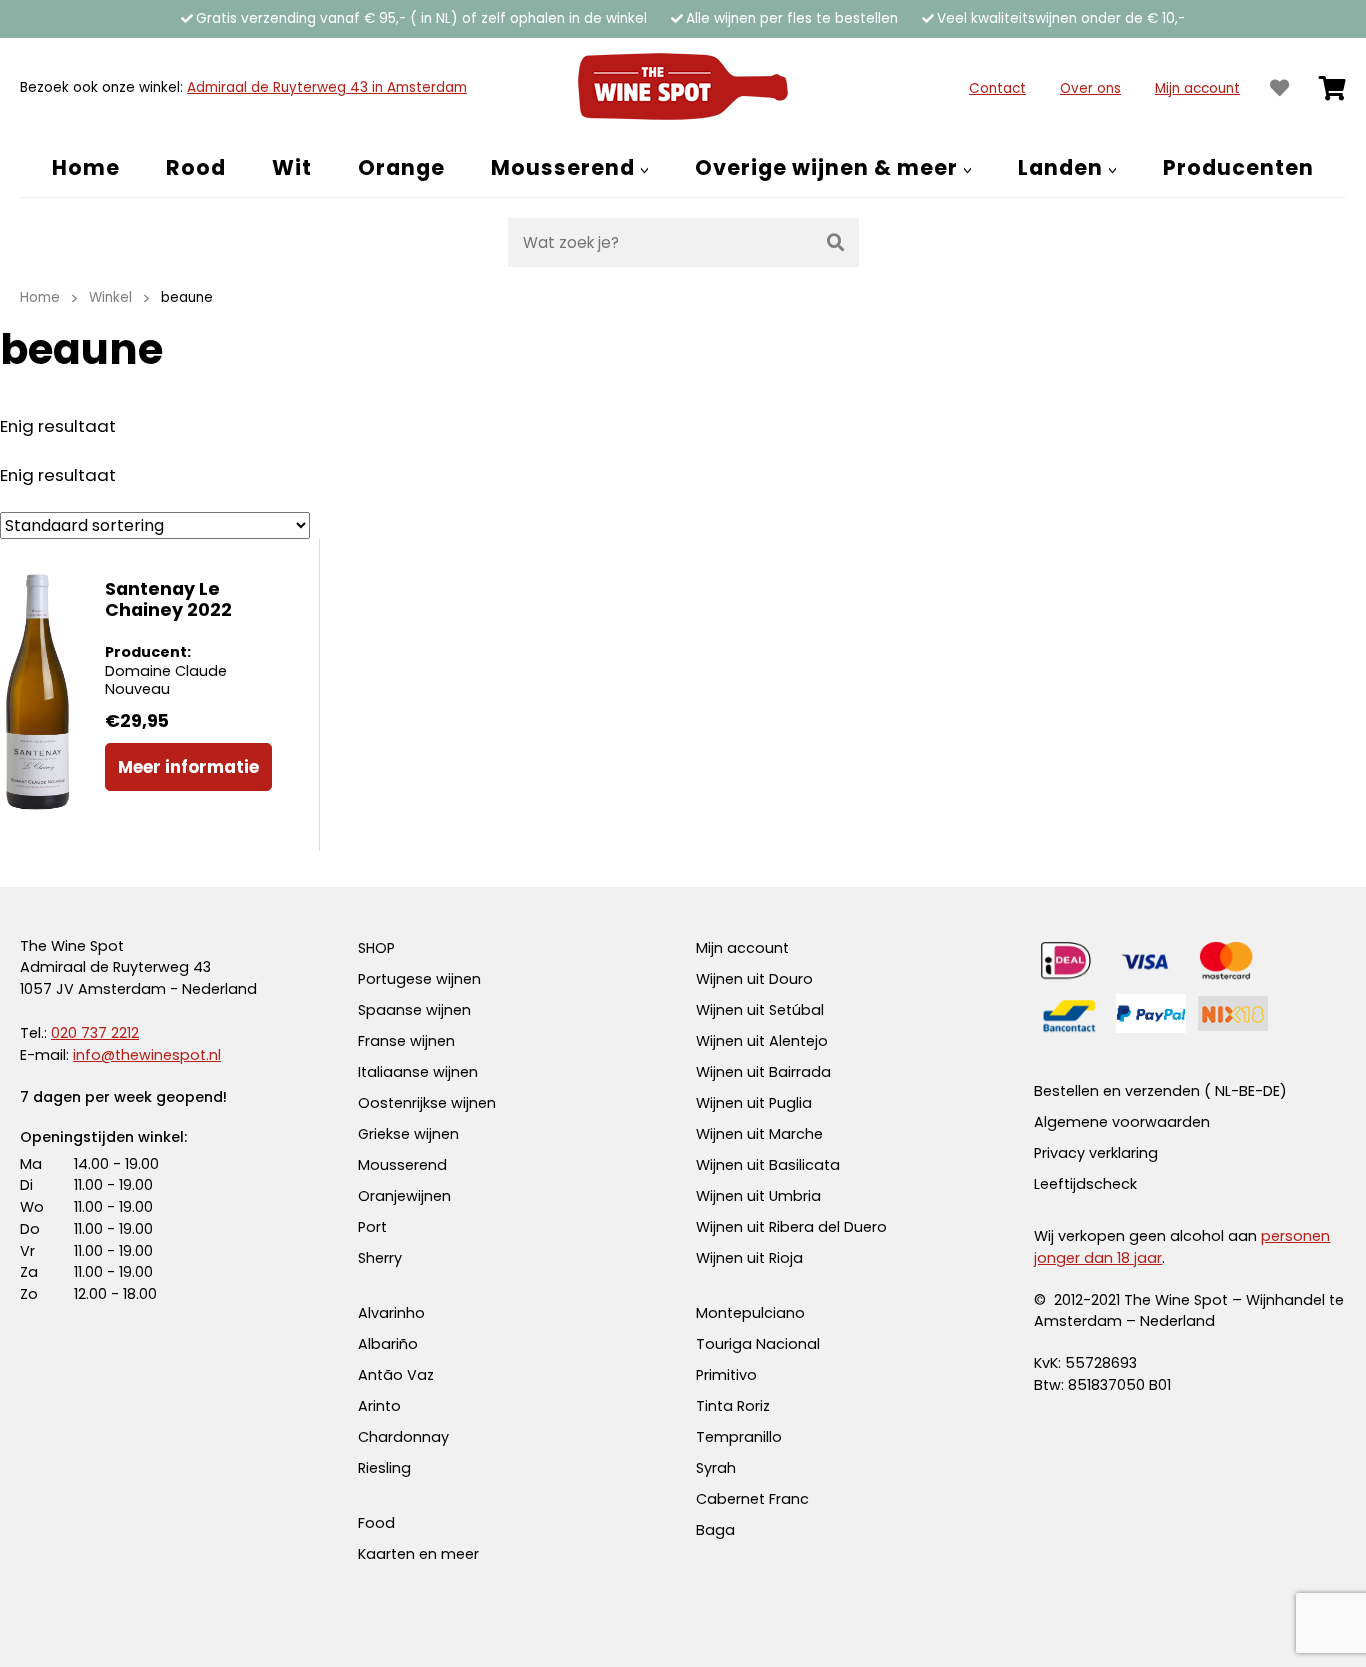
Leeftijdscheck (1085, 1184)
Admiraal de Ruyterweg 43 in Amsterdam (327, 87)
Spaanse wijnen (414, 1010)
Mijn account (1197, 88)
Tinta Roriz (733, 1406)
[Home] (683, 88)
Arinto (379, 1406)
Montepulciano (750, 1313)
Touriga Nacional (758, 1344)
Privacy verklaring (1096, 1153)
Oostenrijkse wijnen (427, 1103)
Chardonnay (403, 1437)
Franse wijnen (406, 1041)
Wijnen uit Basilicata (768, 1165)
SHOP (376, 948)
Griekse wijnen (408, 1134)
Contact (997, 88)
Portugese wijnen (419, 979)
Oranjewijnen (404, 1196)
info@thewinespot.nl (147, 1055)
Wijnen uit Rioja (749, 1258)
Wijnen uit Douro (754, 979)
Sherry (380, 1258)
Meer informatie (188, 767)
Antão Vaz (396, 1375)
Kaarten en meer (418, 1554)
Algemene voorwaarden (1122, 1122)
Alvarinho (391, 1313)
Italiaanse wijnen (418, 1072)
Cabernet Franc (752, 1499)
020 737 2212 (95, 1033)
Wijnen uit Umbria (758, 1196)
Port (372, 1227)
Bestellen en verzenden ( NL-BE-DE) (1160, 1091)
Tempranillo (739, 1437)
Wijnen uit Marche (759, 1134)
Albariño (388, 1344)
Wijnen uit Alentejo (762, 1041)
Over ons (1090, 88)
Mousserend (402, 1165)
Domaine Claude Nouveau (166, 680)
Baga (715, 1530)
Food (376, 1523)
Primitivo (726, 1375)
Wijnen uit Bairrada (763, 1072)
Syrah (716, 1468)
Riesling (384, 1468)
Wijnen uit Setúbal (760, 1010)
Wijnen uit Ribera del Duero (791, 1227)
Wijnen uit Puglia (754, 1103)
